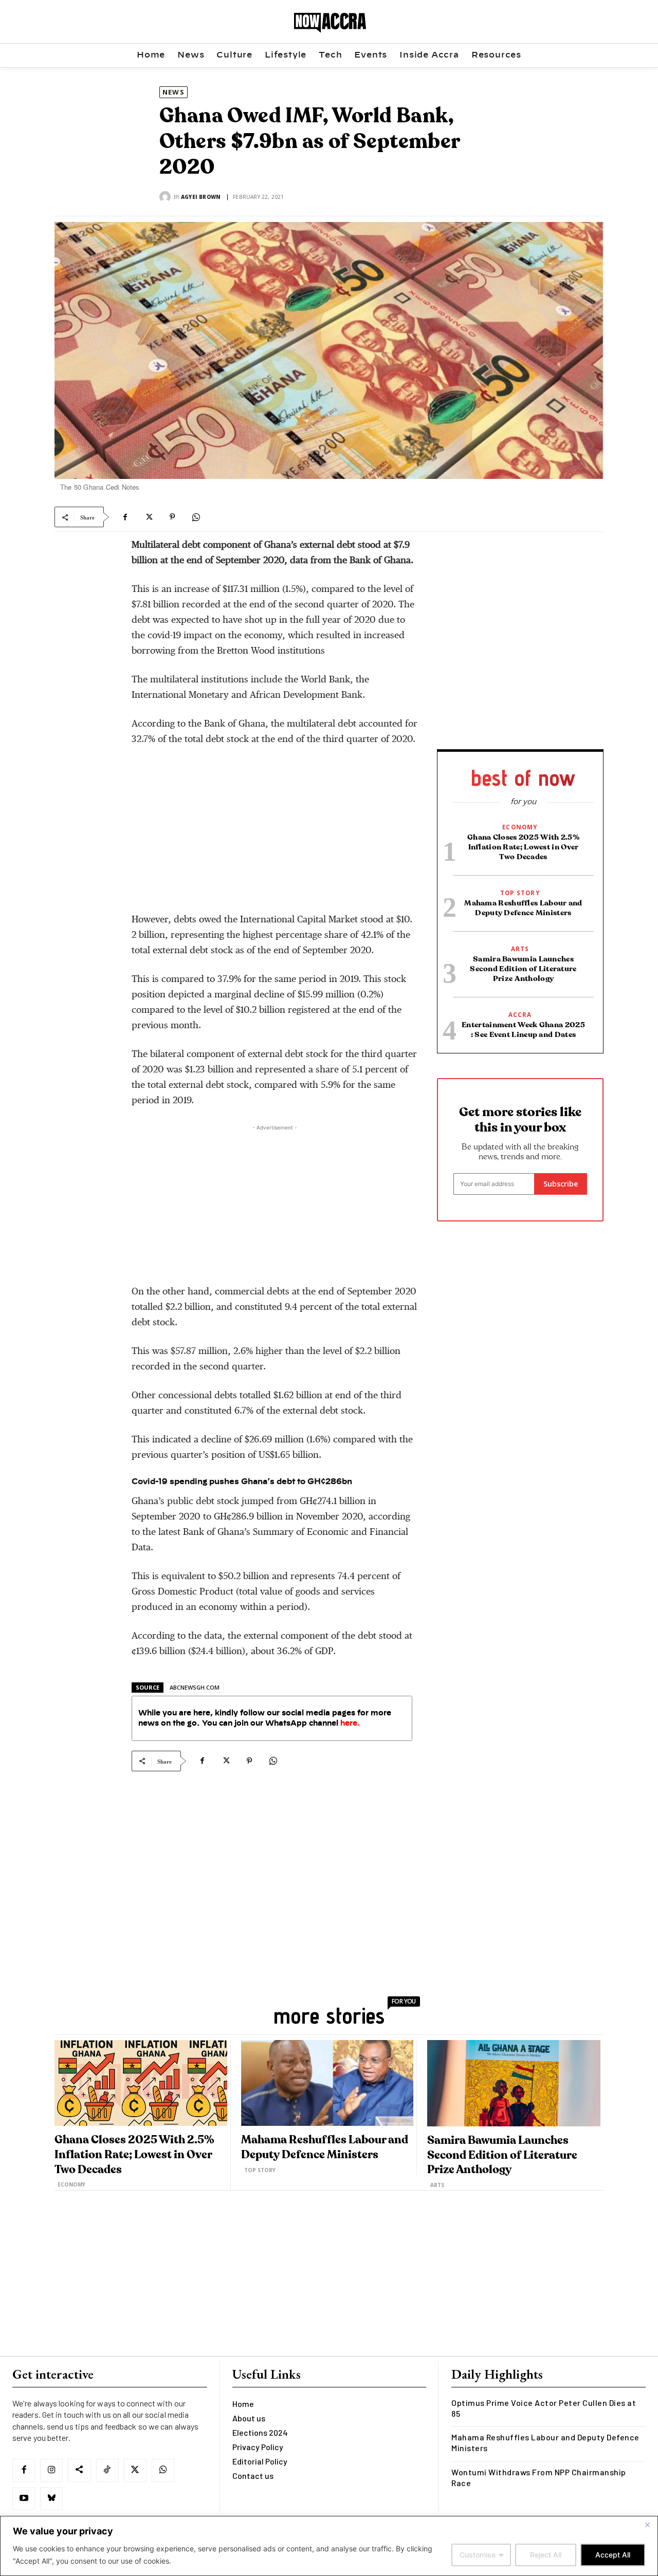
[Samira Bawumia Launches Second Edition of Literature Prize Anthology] (514, 2083)
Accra (520, 1015)
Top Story (520, 893)
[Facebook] (125, 517)
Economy (520, 827)
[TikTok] (107, 2470)
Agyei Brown (201, 197)
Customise (478, 2555)
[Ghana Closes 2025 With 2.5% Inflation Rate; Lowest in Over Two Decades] (141, 2083)
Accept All (613, 2555)
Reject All (546, 2555)
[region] (329, 2546)
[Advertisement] (275, 833)
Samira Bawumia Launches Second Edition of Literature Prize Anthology (523, 969)
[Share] (79, 2470)
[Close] (647, 2525)
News (173, 92)
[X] (149, 517)
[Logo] (331, 23)
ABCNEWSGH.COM (195, 1687)
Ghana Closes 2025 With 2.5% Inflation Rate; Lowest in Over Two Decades (523, 847)
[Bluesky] (51, 2498)
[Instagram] (51, 2470)
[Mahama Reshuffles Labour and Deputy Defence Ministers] (327, 2083)
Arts (520, 949)
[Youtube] (24, 2498)
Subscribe (561, 1184)
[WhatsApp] (196, 517)
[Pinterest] (172, 517)
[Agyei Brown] (167, 197)
